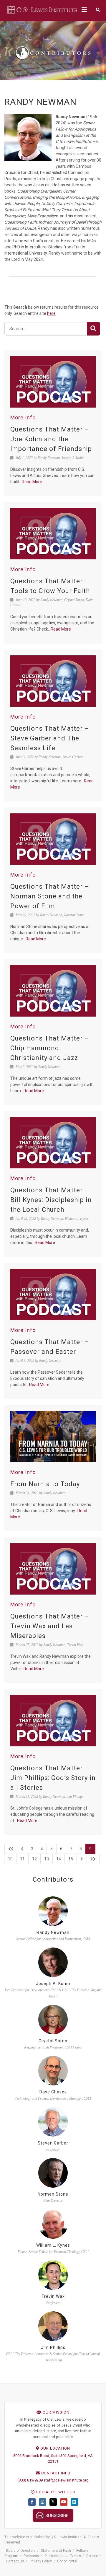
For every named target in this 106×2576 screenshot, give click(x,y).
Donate (92, 2556)
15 (71, 1859)
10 (10, 1859)
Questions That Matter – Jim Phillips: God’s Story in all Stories (53, 1778)
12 (34, 1859)
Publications (54, 2556)
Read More (32, 482)
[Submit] (94, 329)
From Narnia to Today (45, 1484)
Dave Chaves (53, 2092)
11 (22, 1859)
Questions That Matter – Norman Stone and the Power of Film (50, 896)
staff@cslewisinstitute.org (66, 2480)
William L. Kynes (53, 2245)
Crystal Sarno (53, 2041)
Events (75, 2556)
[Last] (93, 1859)
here (51, 313)
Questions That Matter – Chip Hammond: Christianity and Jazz (50, 1048)
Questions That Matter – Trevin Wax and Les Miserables (50, 1626)
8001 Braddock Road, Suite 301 (40, 2456)
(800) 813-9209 (30, 2480)
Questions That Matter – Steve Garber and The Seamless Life (50, 738)
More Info (23, 417)
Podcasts (31, 2556)
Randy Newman (53, 1932)
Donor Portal (67, 2561)
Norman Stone (53, 2194)
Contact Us (15, 2561)
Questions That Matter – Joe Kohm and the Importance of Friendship (51, 439)
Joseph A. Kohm (53, 1984)
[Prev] (22, 1849)
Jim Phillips (53, 2347)
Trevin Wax (53, 2296)
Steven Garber (53, 2143)
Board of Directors (21, 2551)
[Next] (82, 1859)
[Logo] (43, 9)
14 (59, 1859)
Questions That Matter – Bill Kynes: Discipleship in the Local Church (51, 1200)
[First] (11, 1849)
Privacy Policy (41, 2561)
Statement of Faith (56, 2551)
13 (47, 1859)
